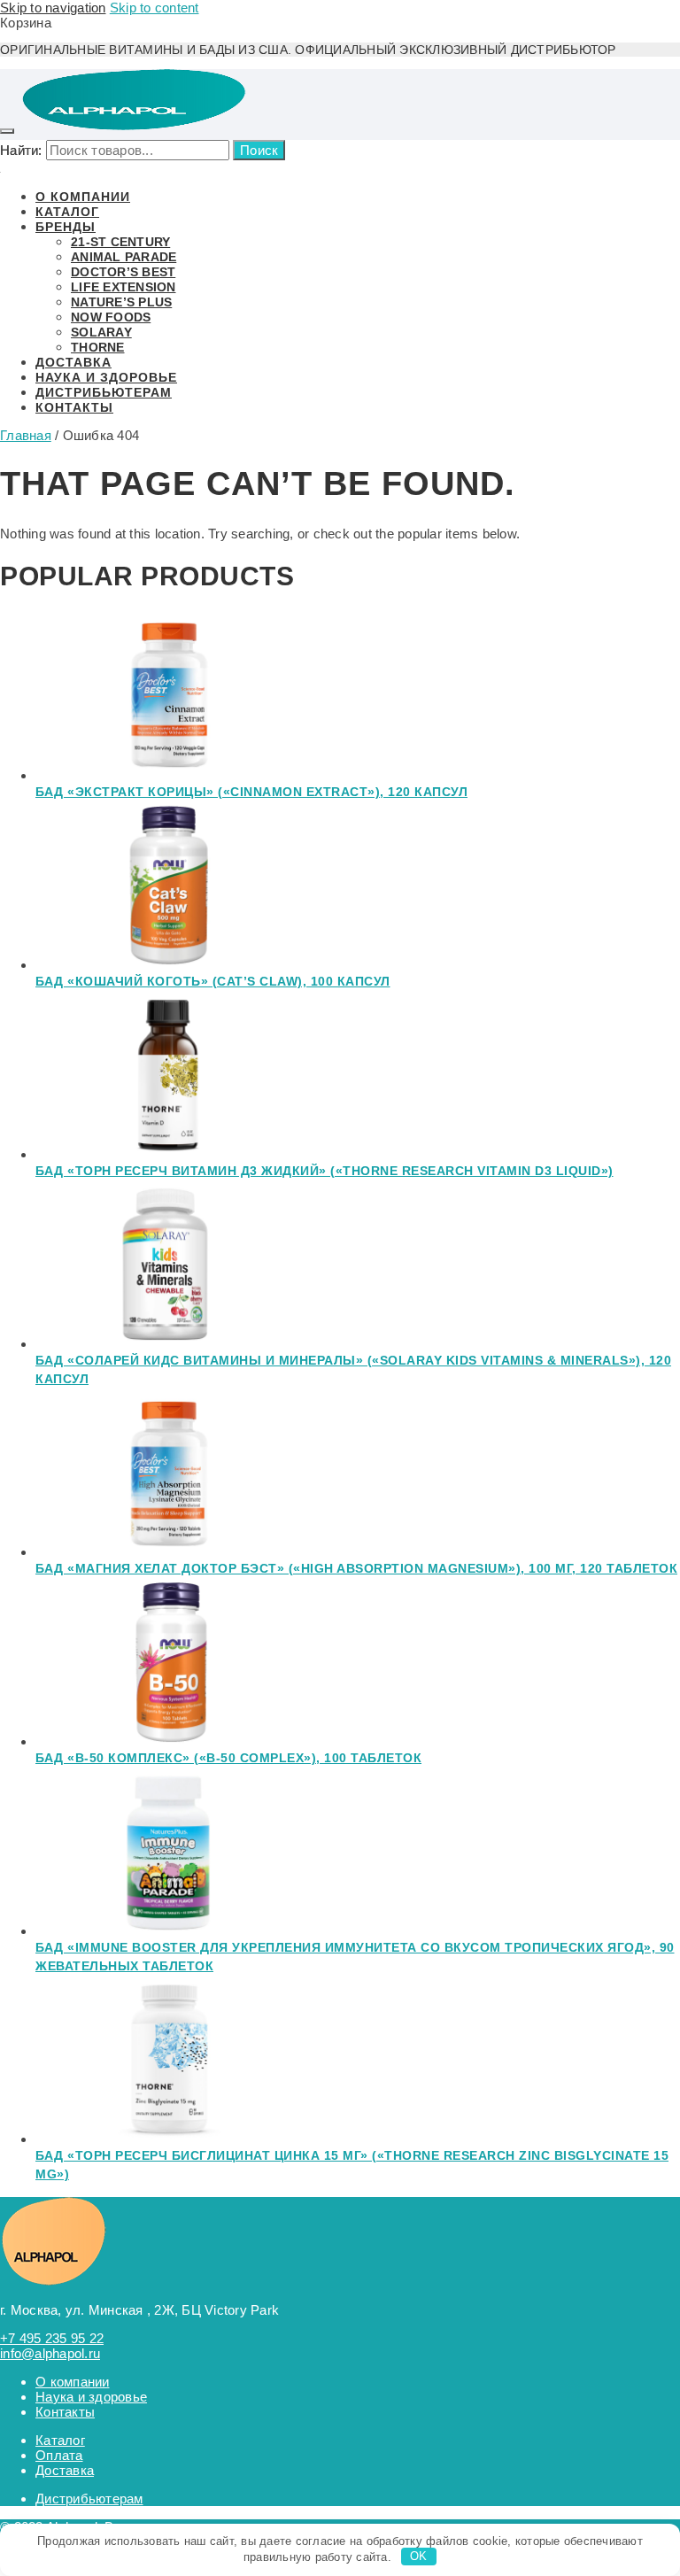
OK (419, 2556)
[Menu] (7, 131)
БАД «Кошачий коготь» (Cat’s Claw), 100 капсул (213, 981)
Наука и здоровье (91, 2397)
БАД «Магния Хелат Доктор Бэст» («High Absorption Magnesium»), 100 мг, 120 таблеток (356, 1568)
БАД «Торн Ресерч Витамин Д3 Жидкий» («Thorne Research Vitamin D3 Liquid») (325, 1171)
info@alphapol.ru (50, 2353)
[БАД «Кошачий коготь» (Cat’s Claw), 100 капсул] (168, 965)
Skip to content (155, 8)
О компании (73, 2382)
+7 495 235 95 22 (52, 2338)
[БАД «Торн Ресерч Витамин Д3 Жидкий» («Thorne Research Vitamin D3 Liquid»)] (168, 1154)
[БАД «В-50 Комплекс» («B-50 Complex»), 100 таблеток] (168, 1741)
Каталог (60, 2440)
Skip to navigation (53, 8)
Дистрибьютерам (89, 2499)
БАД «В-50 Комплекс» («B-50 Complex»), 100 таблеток (228, 1758)
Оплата (59, 2455)
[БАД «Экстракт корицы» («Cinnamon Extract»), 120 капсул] (168, 775)
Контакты (65, 2412)
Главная (26, 435)
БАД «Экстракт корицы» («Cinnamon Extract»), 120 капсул (251, 792)
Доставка (65, 2470)
